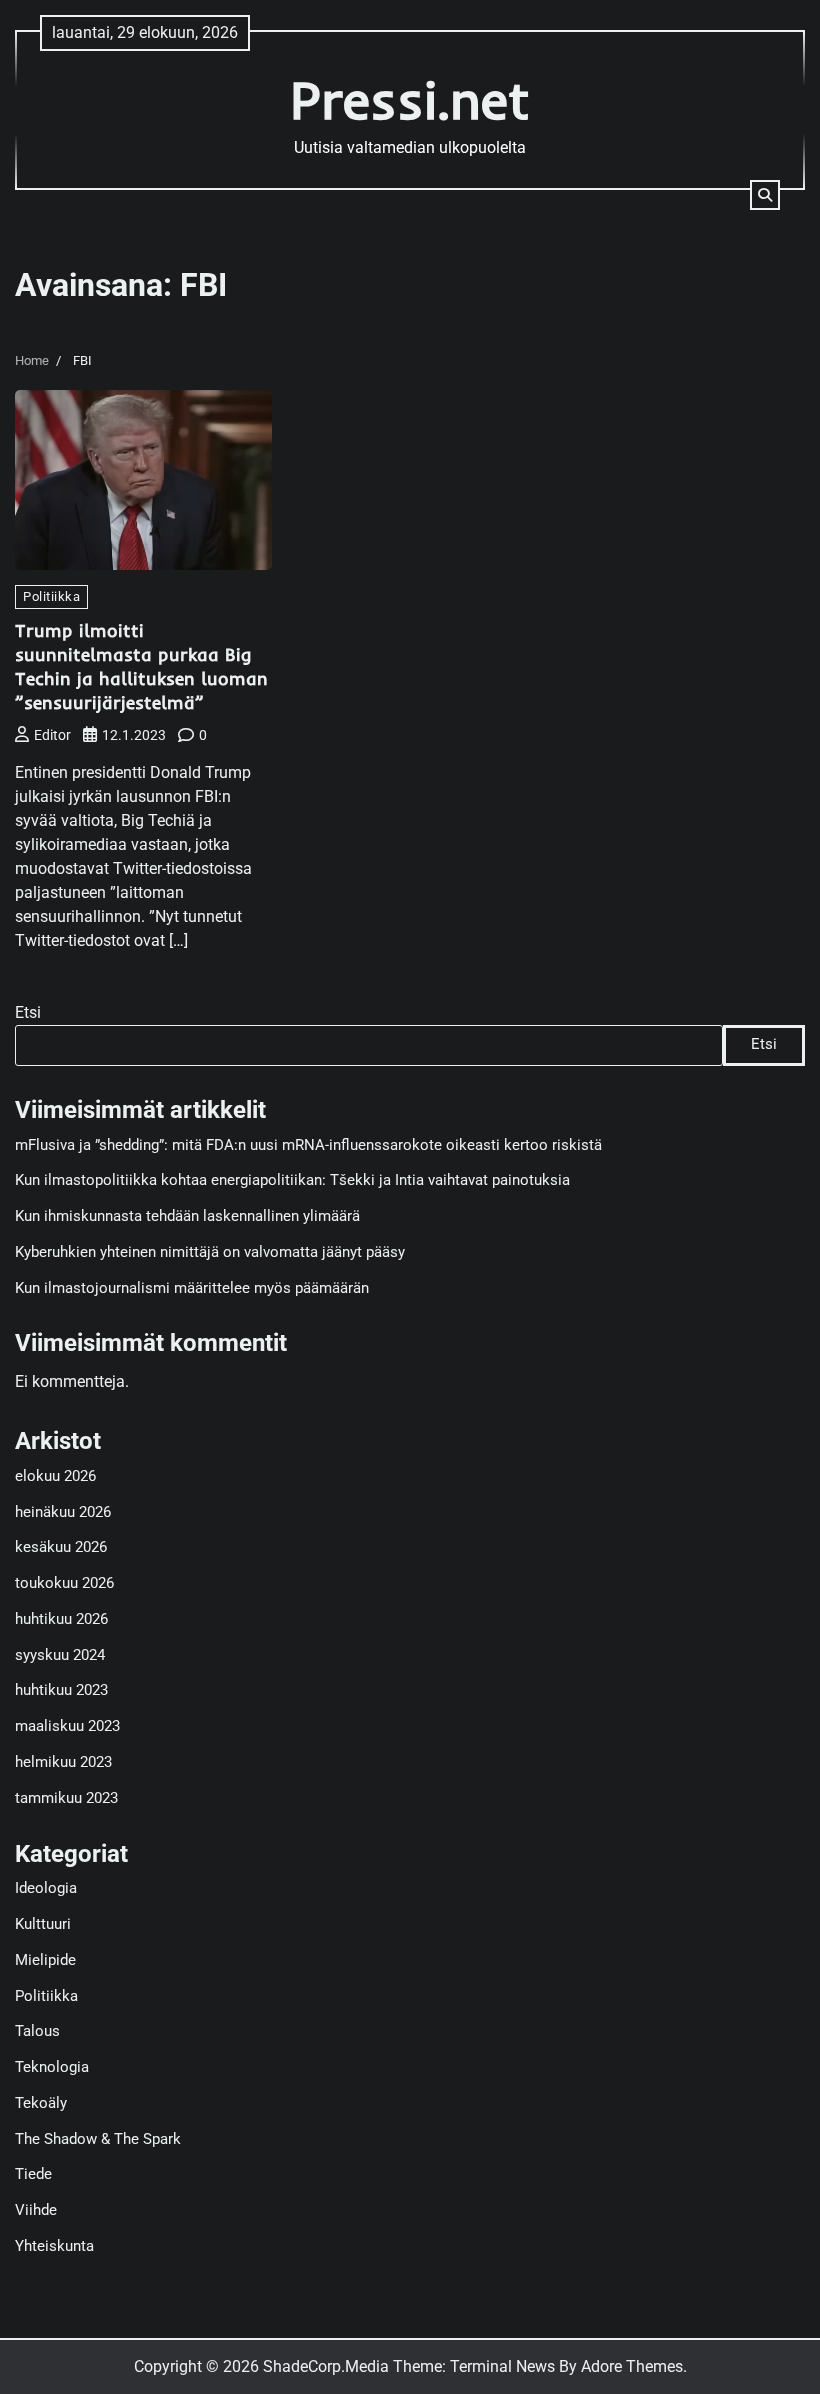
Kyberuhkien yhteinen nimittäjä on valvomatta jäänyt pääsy (210, 1252)
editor (52, 735)
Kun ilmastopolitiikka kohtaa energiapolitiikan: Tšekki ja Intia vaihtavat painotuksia (292, 1180)
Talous (37, 2031)
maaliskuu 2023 (67, 1726)
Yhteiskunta (54, 2246)
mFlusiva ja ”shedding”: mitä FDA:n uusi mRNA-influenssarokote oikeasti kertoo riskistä (308, 1145)
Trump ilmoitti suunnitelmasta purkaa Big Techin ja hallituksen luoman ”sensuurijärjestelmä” (141, 666)
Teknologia (52, 2067)
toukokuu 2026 (64, 1583)
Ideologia (46, 1888)
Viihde (36, 2210)
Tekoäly (41, 2103)
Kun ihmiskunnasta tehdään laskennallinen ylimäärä (187, 1216)
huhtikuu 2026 (61, 1619)
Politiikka (51, 596)
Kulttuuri (43, 1924)
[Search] (765, 195)
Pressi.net (410, 99)
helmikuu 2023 (63, 1762)
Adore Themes (632, 2366)
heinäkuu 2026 (63, 1512)
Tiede (33, 2174)
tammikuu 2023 (66, 1798)
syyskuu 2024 (60, 1655)
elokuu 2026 (55, 1476)
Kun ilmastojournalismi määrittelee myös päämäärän (192, 1288)
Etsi (28, 1012)
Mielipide (45, 1960)
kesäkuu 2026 (61, 1547)
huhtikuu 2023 (61, 1690)
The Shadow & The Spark (98, 2139)
